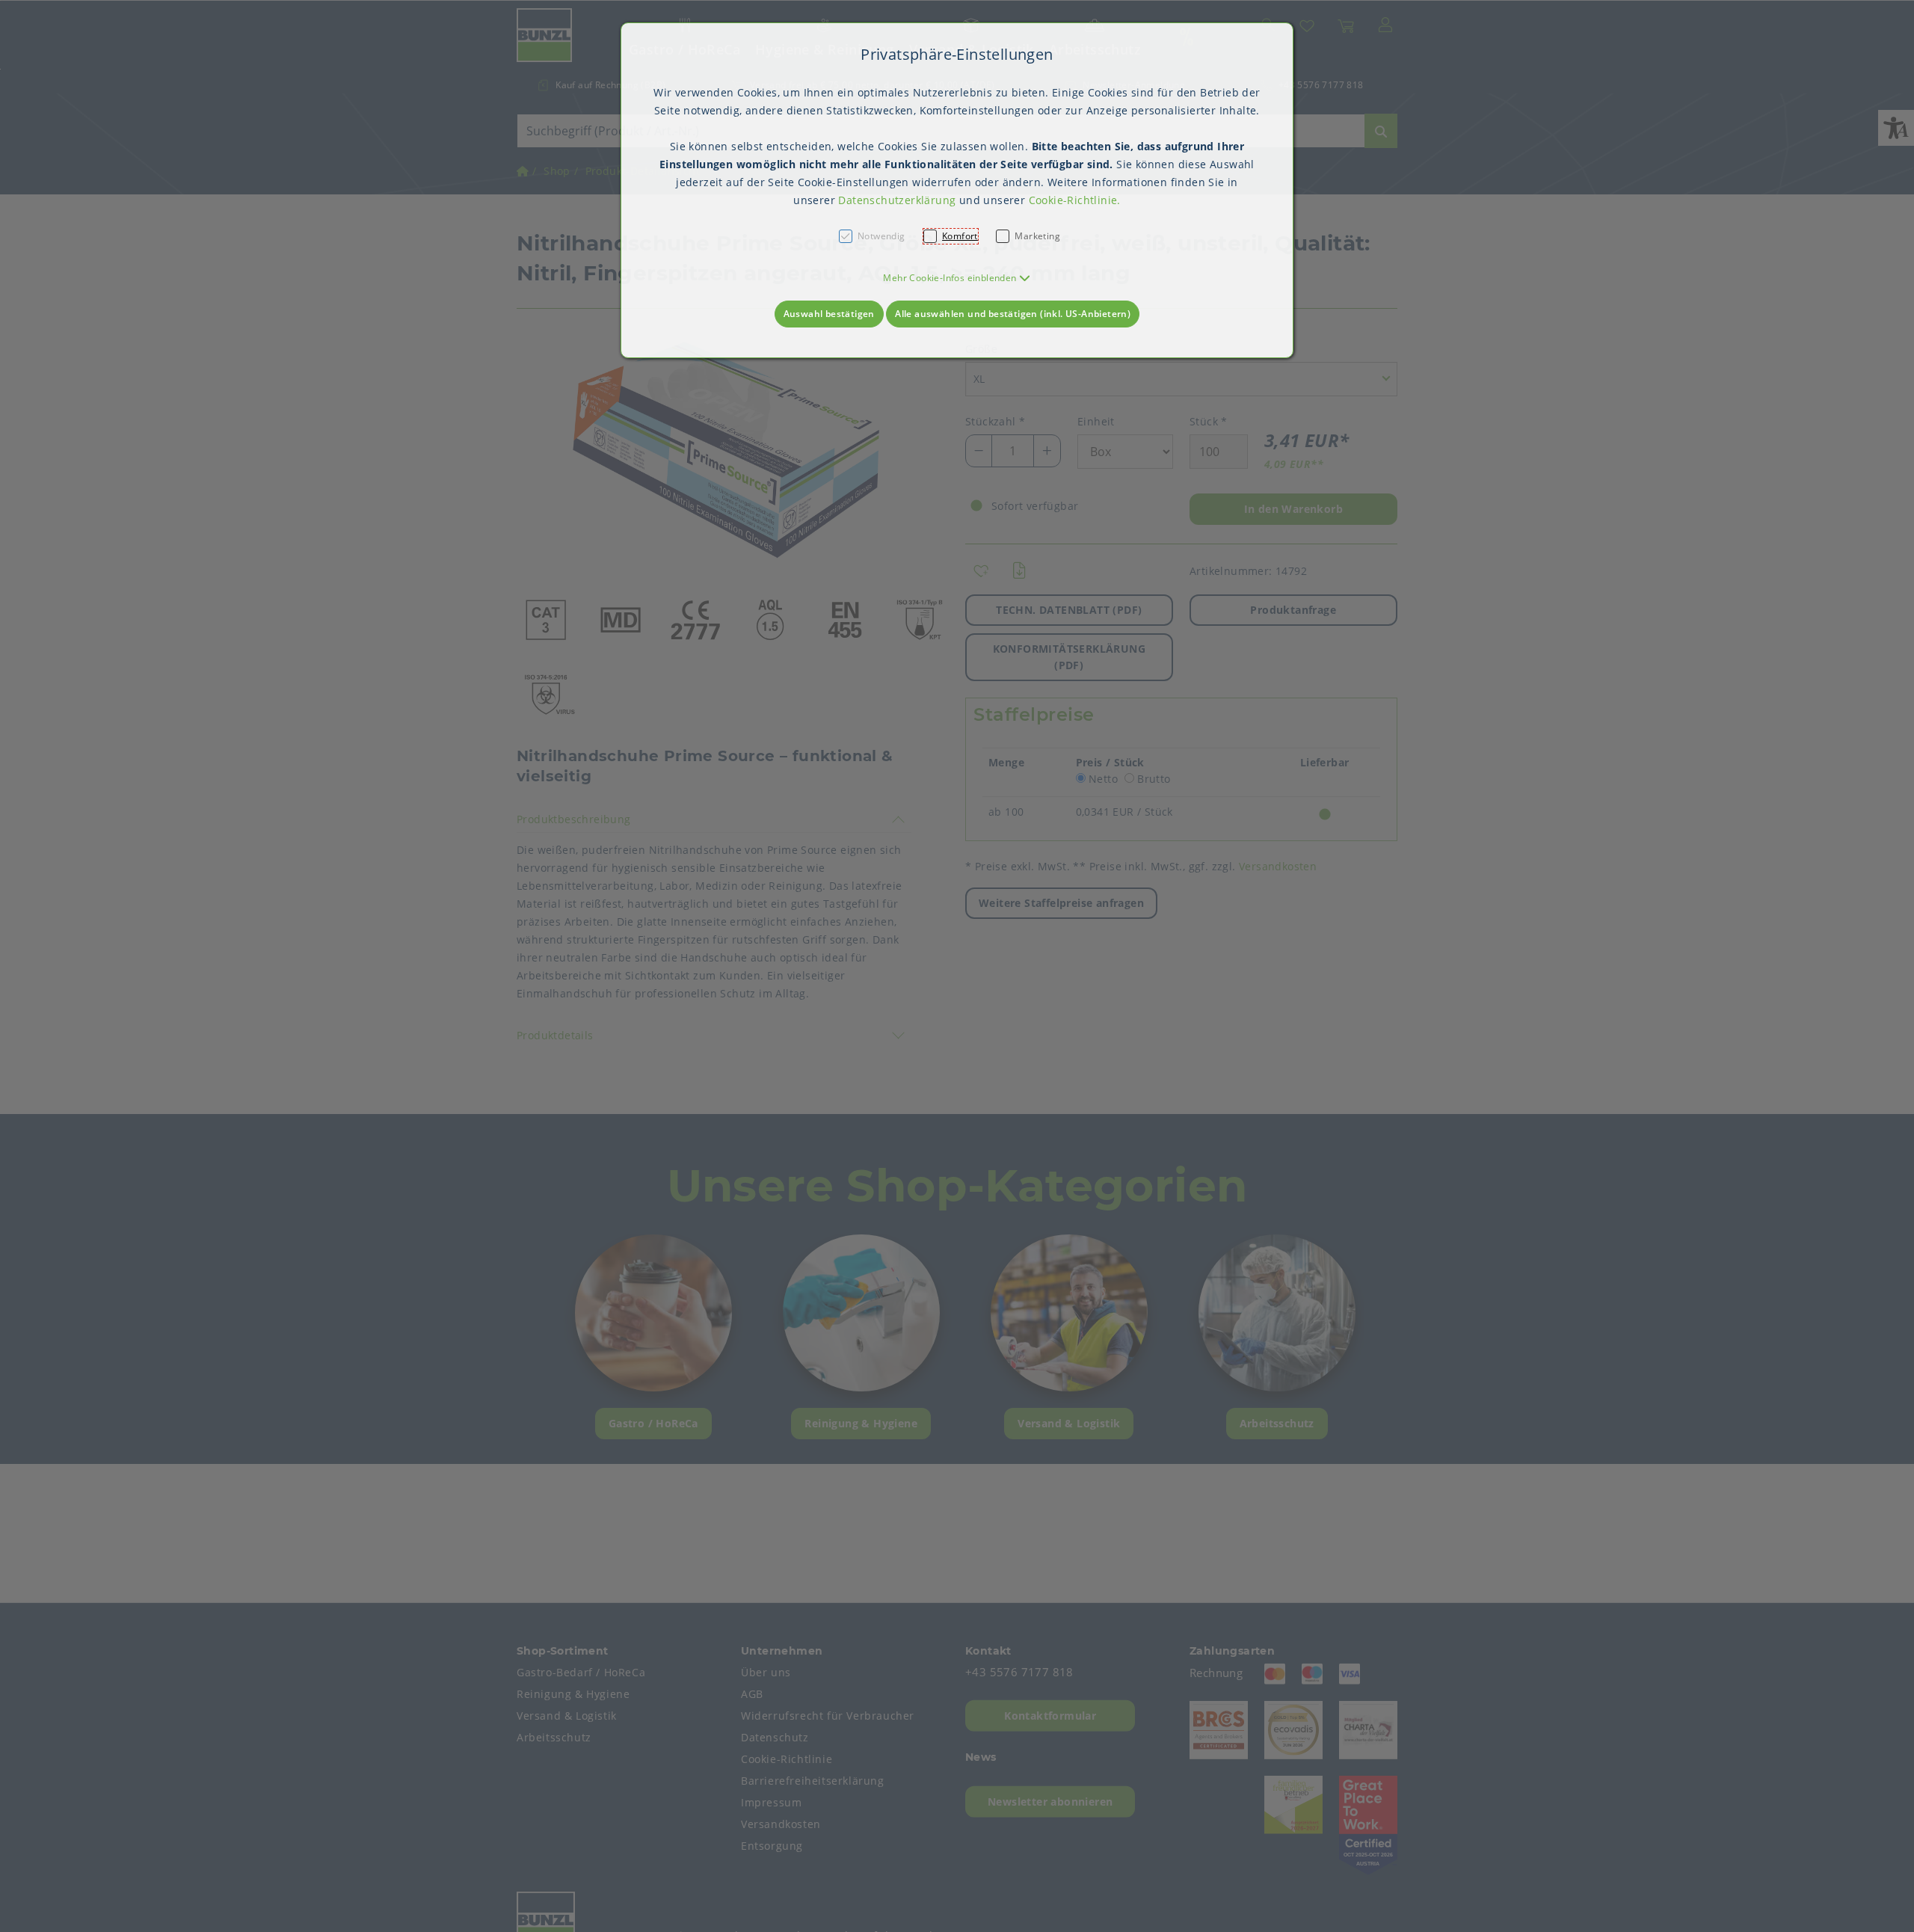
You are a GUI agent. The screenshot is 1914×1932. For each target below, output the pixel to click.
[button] (957, 278)
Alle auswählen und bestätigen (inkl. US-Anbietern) (1013, 314)
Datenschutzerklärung (897, 200)
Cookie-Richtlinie (1073, 200)
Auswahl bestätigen (829, 314)
